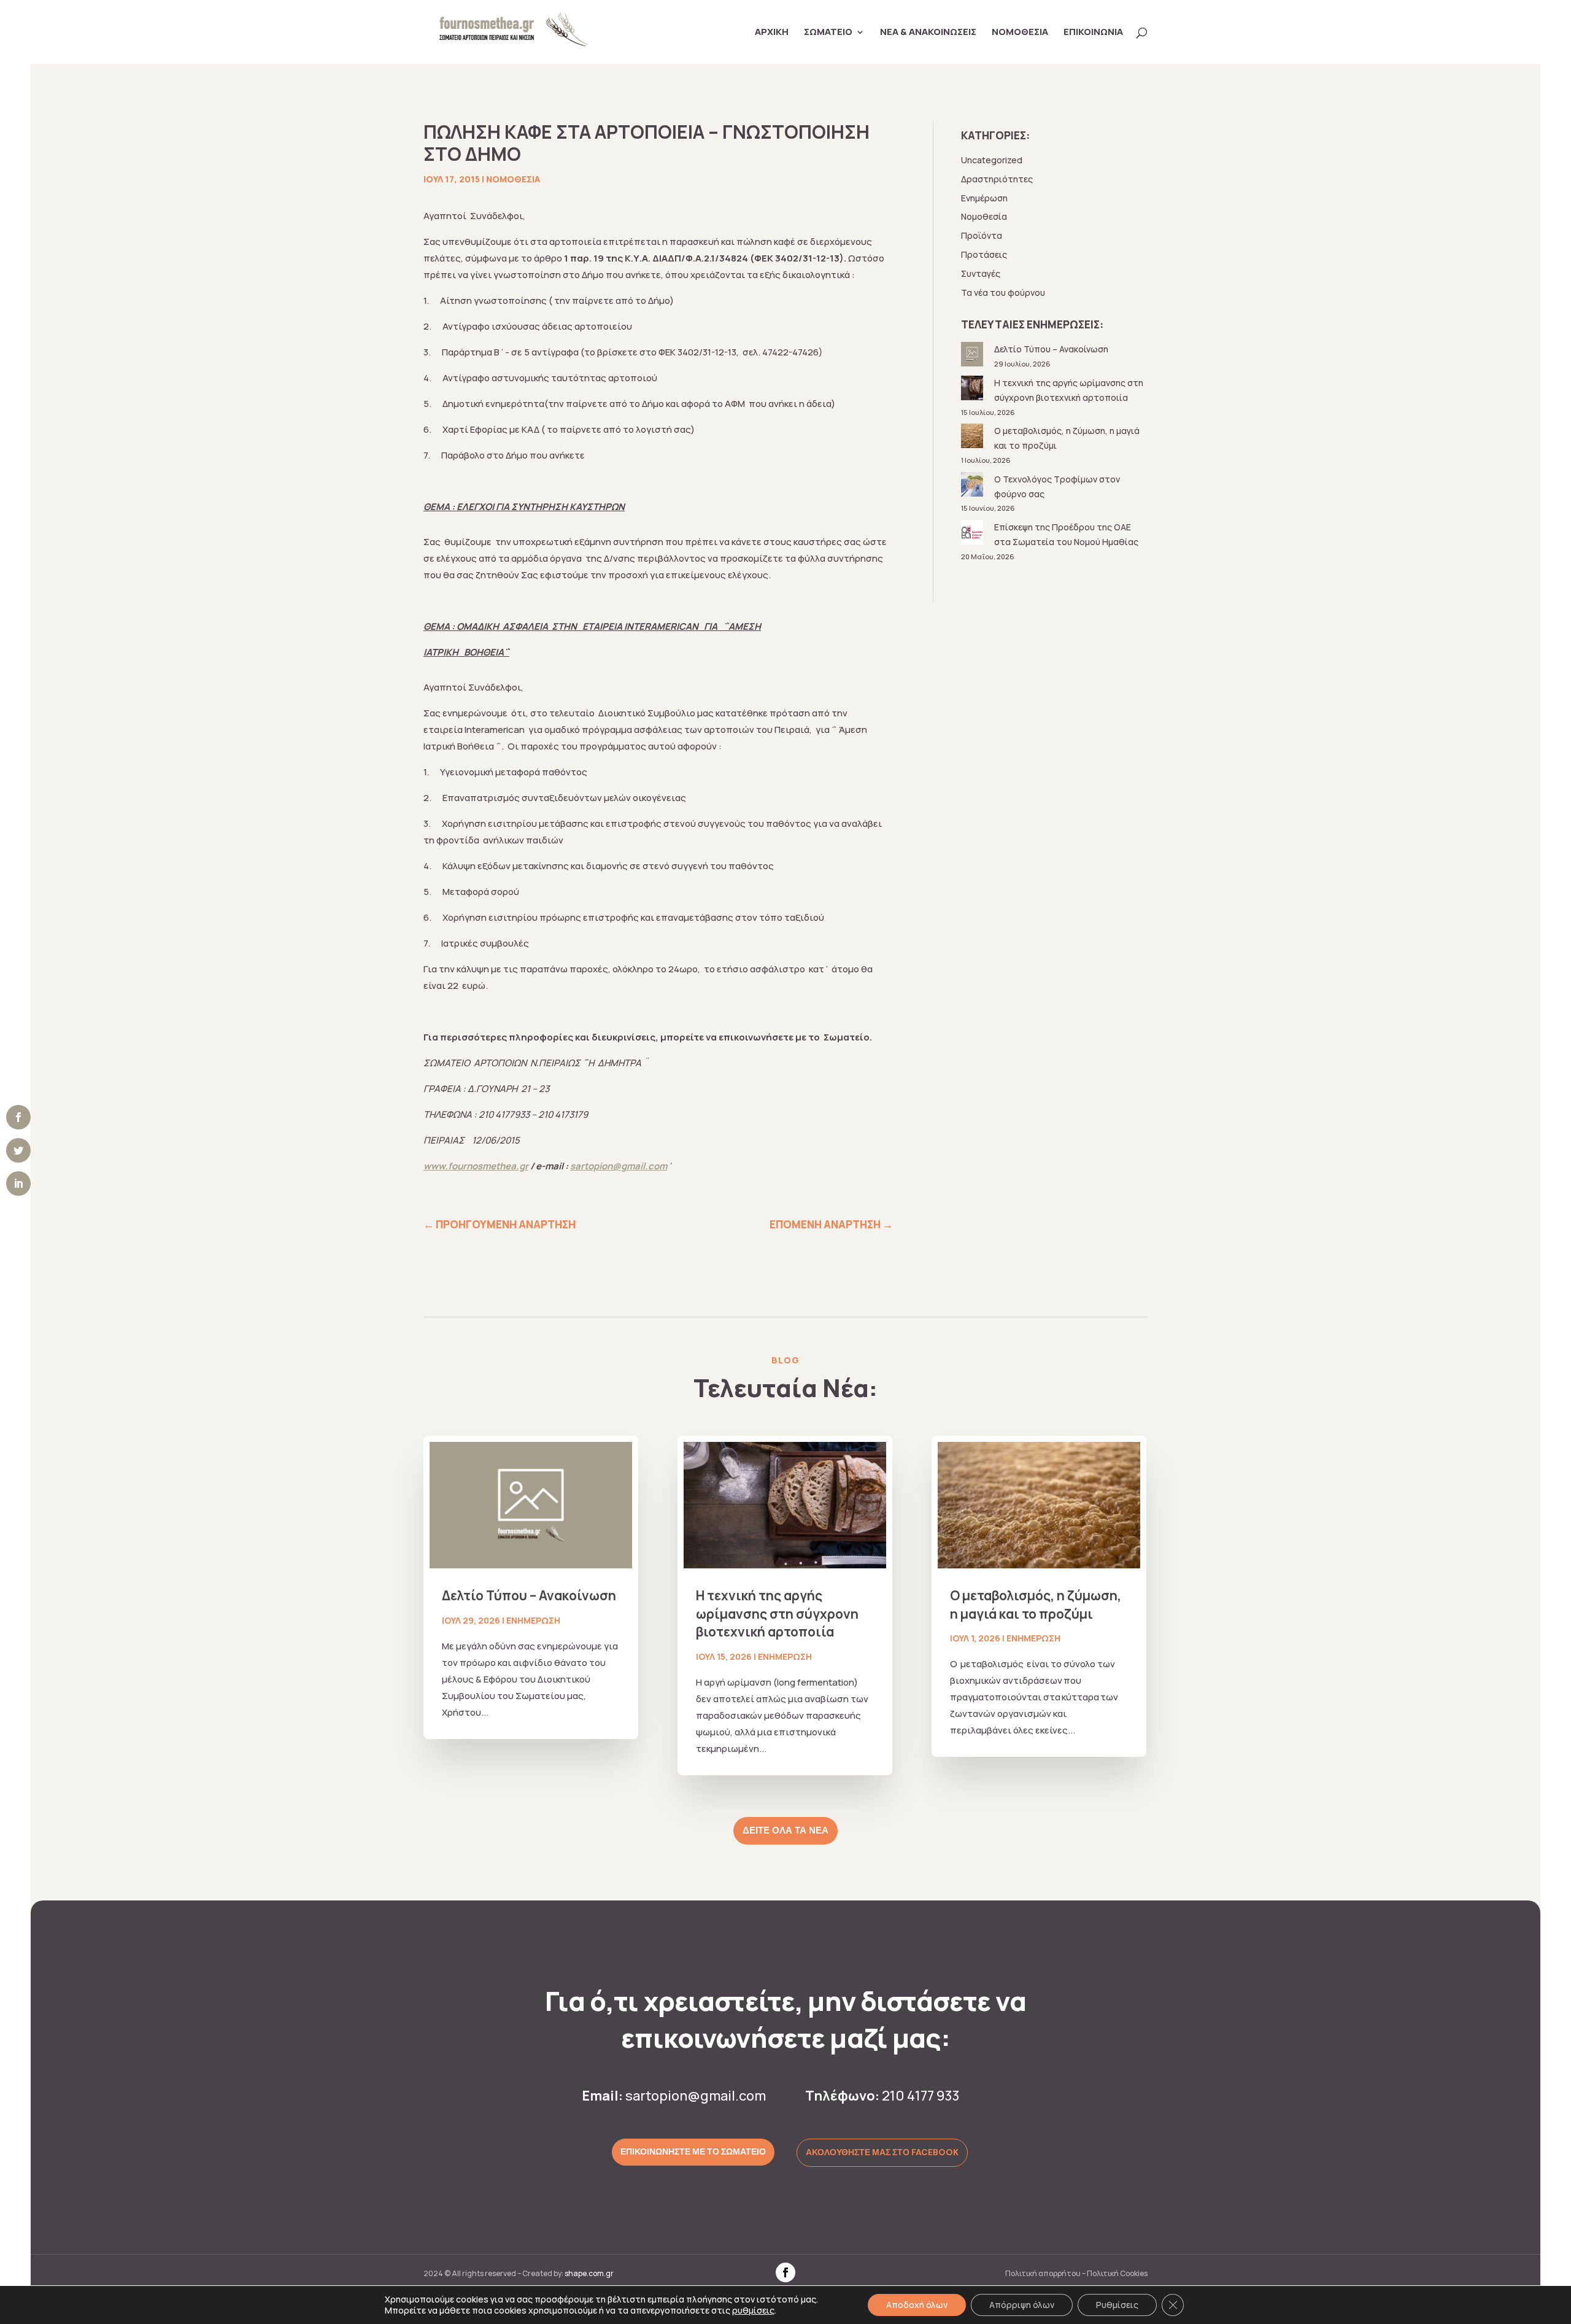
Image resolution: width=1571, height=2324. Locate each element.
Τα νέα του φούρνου (1003, 292)
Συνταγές (981, 273)
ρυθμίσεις (753, 2310)
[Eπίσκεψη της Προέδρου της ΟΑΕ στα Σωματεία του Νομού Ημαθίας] (973, 534)
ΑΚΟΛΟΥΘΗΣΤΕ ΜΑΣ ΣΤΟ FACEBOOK (882, 2152)
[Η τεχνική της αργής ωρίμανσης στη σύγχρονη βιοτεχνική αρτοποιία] (973, 390)
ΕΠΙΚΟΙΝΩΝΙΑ (1093, 33)
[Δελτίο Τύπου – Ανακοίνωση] (973, 356)
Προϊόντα (982, 235)
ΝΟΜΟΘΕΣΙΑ (1020, 33)
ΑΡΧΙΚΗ (772, 33)
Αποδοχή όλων (917, 2305)
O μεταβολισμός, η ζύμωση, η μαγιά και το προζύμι (1036, 1604)
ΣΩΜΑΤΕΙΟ (828, 33)
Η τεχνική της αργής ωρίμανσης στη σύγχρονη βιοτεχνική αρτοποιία (777, 1613)
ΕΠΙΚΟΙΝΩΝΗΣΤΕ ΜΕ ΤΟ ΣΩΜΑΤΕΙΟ (693, 2152)
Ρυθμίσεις (1117, 2305)
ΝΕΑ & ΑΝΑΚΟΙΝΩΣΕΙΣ (928, 33)
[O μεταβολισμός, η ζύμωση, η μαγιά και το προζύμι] (973, 438)
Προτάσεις (984, 254)
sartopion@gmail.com (696, 2096)
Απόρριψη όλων (1022, 2305)
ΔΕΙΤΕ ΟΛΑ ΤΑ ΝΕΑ (785, 1830)
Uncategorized (992, 160)
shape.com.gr (589, 2273)
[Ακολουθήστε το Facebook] (785, 2272)
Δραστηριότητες (997, 179)
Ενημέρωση (984, 198)
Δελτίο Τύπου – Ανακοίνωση (1051, 349)
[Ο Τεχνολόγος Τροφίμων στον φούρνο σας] (973, 486)
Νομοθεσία (513, 179)
